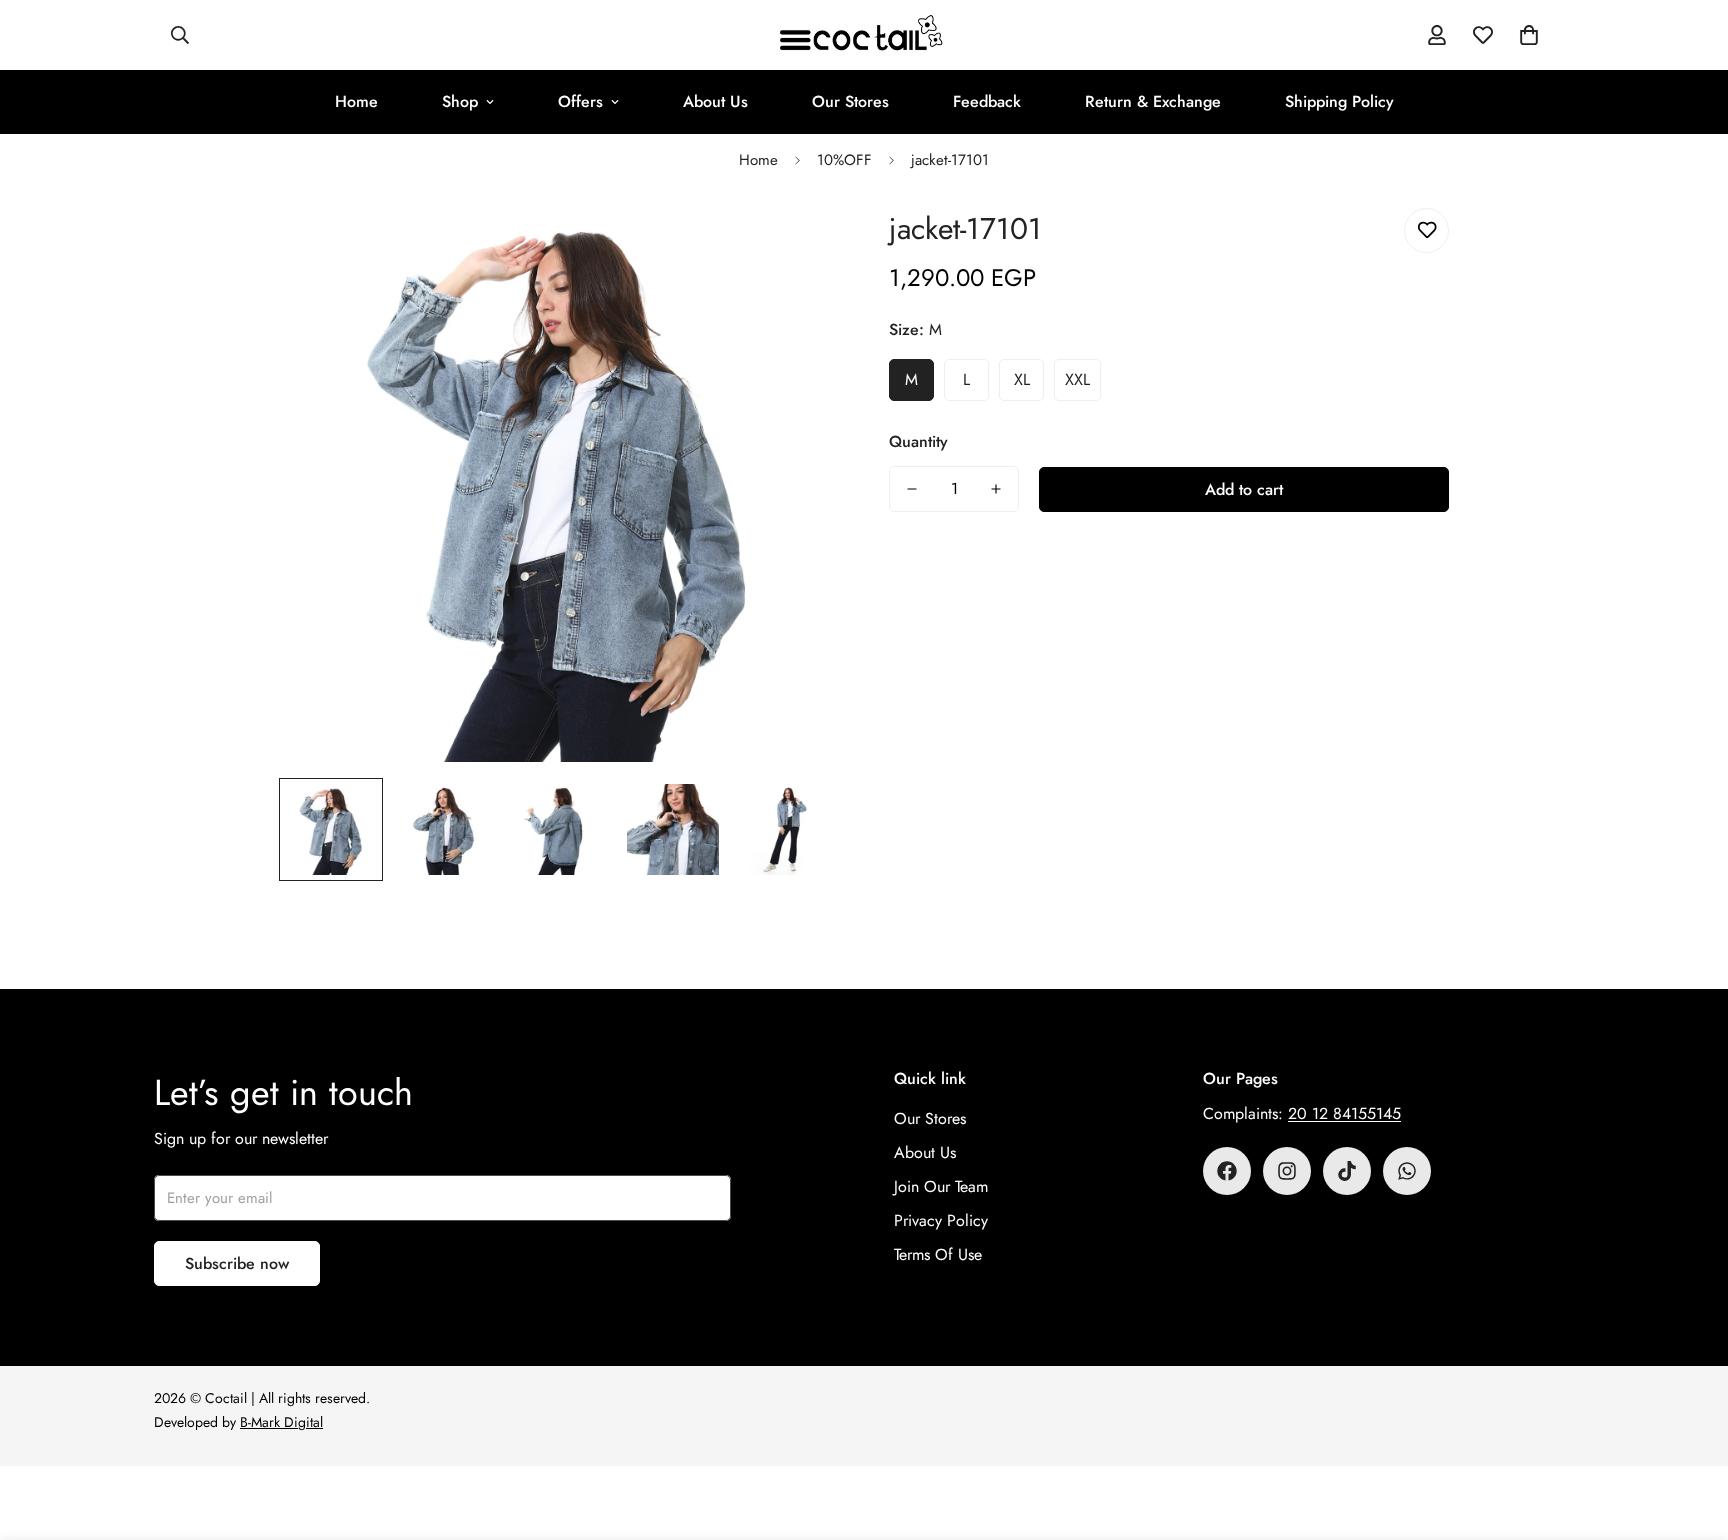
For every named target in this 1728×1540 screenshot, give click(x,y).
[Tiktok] (1347, 1171)
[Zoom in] (796, 245)
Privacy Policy (941, 1220)
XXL (1077, 379)
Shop (460, 101)
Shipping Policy (1339, 101)
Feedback (987, 101)
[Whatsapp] (1407, 1171)
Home (356, 101)
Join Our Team (941, 1186)
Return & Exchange (1153, 101)
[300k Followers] (1227, 1171)
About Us (715, 101)
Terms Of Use (938, 1254)
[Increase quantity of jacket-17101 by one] (996, 489)
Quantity (918, 441)
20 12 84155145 (1344, 1113)
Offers (580, 101)
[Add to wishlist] (1426, 230)
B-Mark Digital (281, 1422)
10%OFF (844, 160)
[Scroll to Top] (1689, 1431)
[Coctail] (864, 35)
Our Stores (850, 101)
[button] (1529, 35)
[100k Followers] (1287, 1171)
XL (1022, 379)
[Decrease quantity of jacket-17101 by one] (912, 489)
